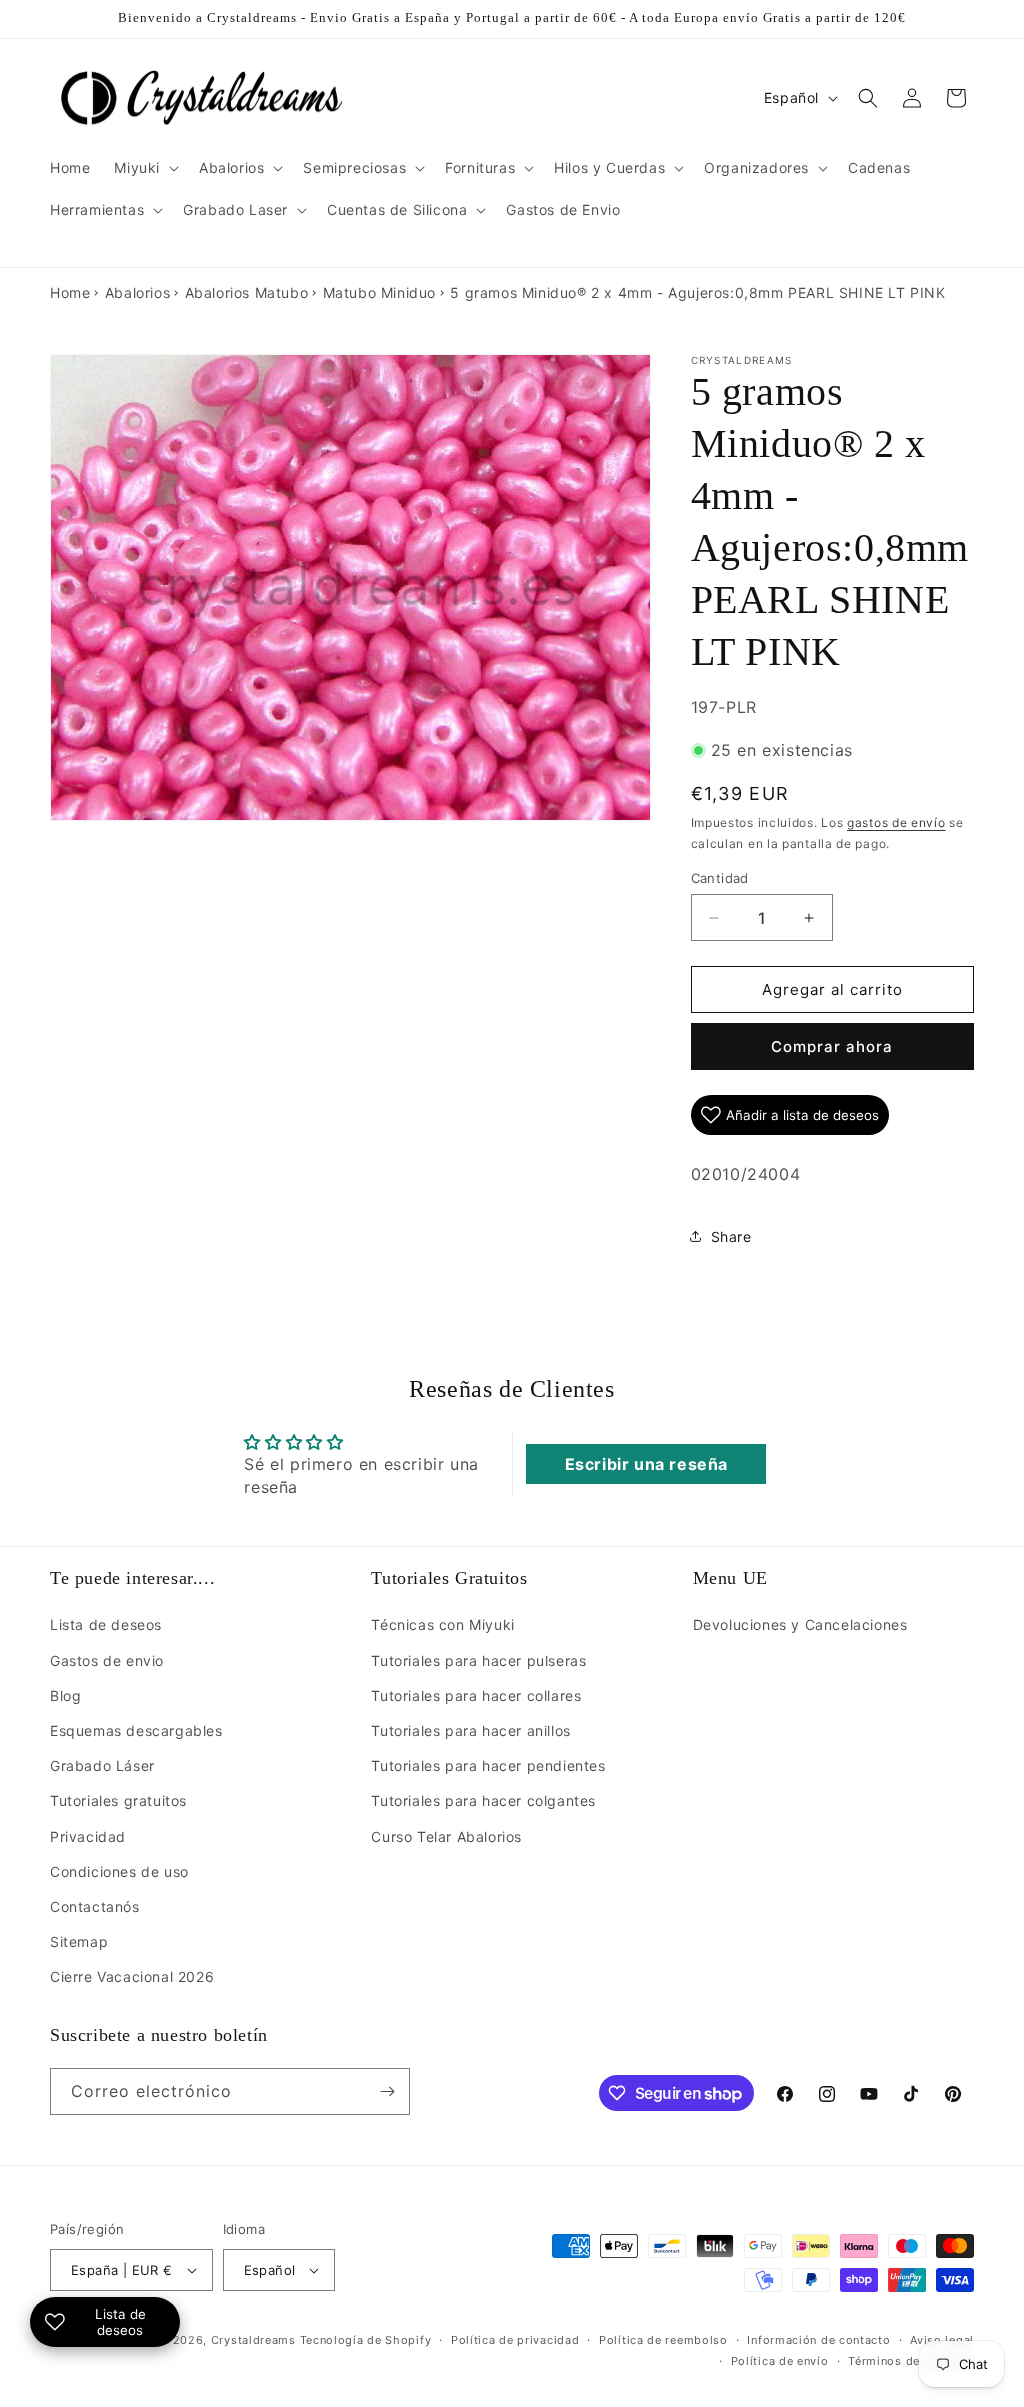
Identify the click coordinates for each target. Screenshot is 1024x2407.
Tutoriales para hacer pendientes (488, 1765)
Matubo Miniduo (379, 292)
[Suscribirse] (387, 2091)
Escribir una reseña (646, 1464)
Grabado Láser (102, 1765)
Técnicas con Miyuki (442, 1624)
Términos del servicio (911, 2361)
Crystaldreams (253, 2340)
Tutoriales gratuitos (118, 1800)
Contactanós (95, 1906)
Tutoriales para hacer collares (476, 1695)
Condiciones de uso (119, 1871)
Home (70, 292)
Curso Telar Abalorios (446, 1836)
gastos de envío (896, 822)
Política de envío (780, 2361)
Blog (65, 1695)
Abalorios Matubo (247, 292)
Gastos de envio (107, 1660)
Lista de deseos (106, 1624)
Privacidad (88, 1836)
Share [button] (731, 1236)
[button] (144, 168)
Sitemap (79, 1941)
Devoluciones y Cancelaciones (800, 1624)
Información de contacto (818, 2340)
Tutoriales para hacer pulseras (478, 1660)
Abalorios (137, 292)
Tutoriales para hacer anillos (470, 1730)
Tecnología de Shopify (366, 2340)
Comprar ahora (832, 1046)
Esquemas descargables (136, 1730)
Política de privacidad (515, 2340)
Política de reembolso (663, 2340)
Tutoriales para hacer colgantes (483, 1800)
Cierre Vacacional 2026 (132, 1976)
